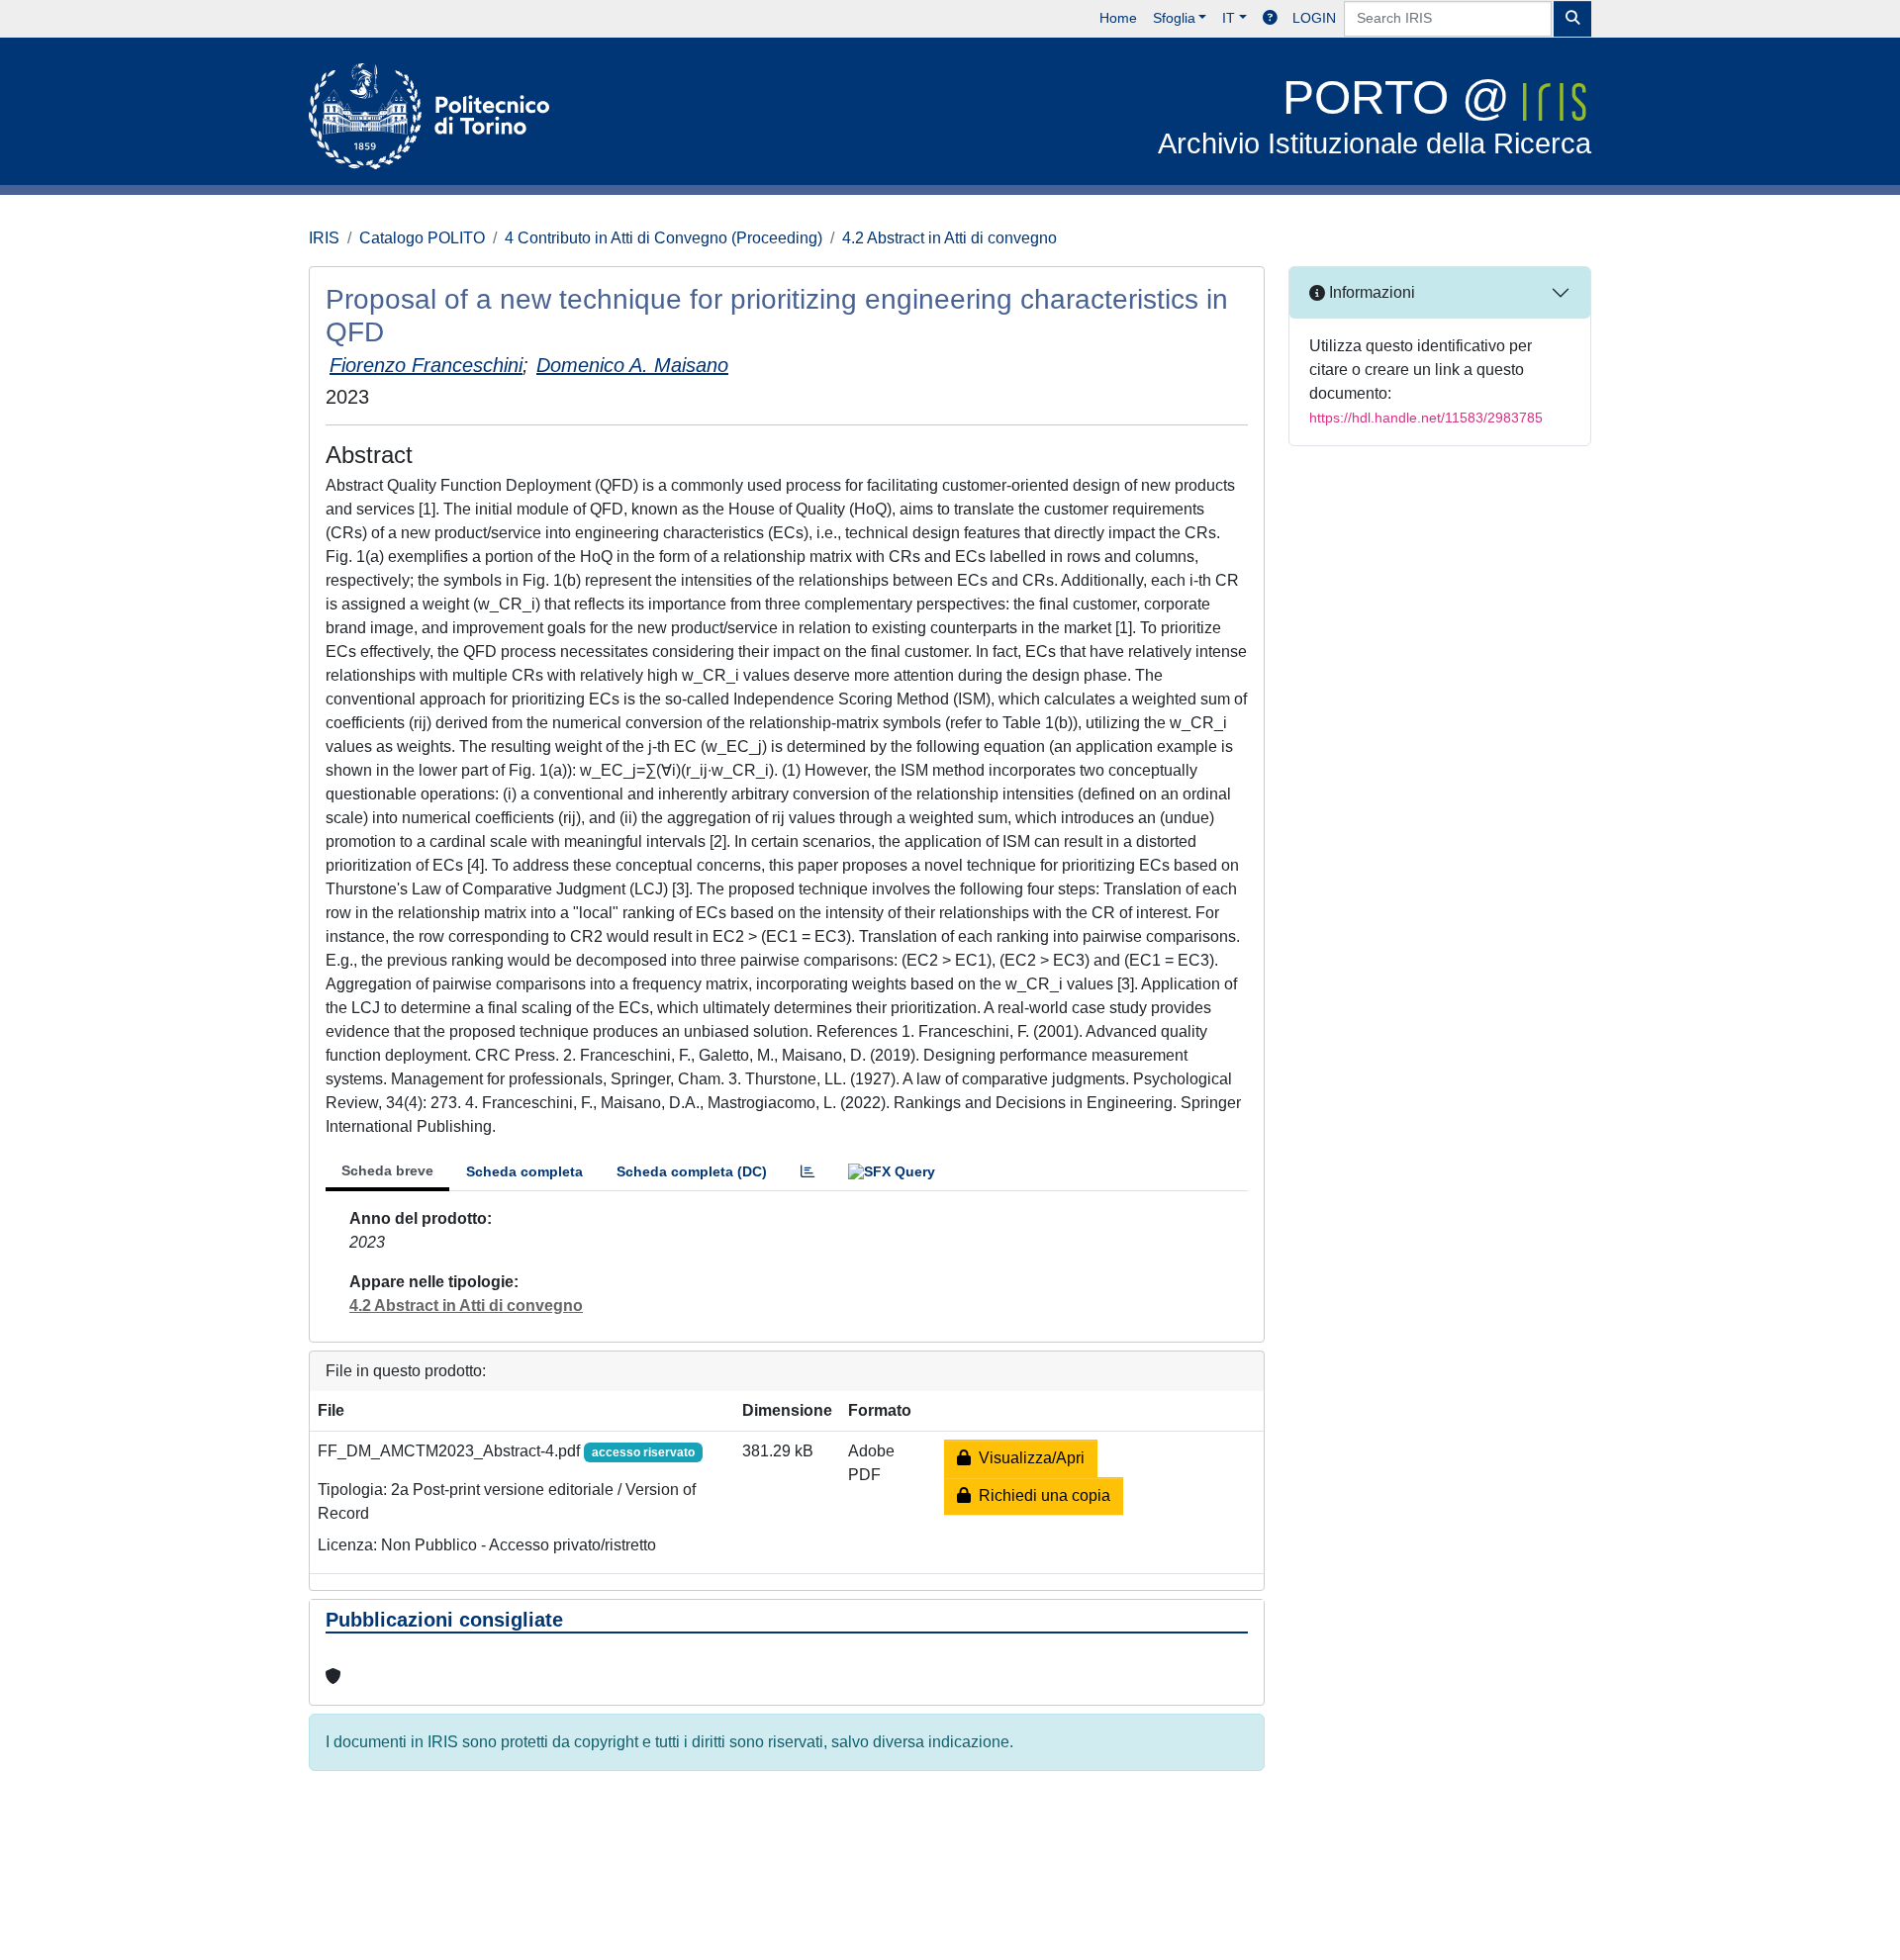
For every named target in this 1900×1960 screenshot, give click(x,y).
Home (1118, 18)
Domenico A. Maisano (632, 365)
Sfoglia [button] (1174, 18)
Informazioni (1370, 292)
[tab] (807, 1172)
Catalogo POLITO (422, 238)
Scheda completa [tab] (524, 1171)
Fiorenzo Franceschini (426, 365)
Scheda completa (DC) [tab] (692, 1171)
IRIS (324, 238)
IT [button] (1229, 18)
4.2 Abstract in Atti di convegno (950, 238)
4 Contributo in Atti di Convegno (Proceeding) (664, 238)
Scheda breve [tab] (387, 1170)
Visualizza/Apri (1028, 1458)
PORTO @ (1375, 115)
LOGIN (1314, 18)
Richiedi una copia (1041, 1495)
